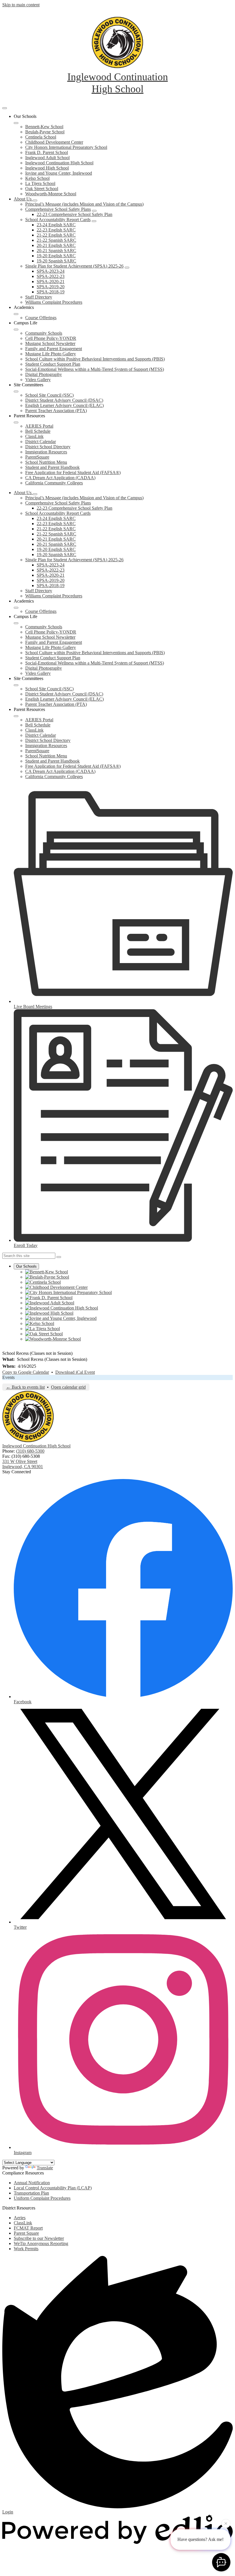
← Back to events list (25, 1387)
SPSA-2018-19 (51, 292)
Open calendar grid (68, 1387)
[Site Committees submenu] (16, 391)
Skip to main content (21, 5)
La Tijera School (40, 183)
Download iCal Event (75, 1372)
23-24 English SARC (56, 225)
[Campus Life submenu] (16, 330)
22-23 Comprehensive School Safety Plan (75, 214)
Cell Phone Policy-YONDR (51, 338)
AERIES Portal (39, 426)
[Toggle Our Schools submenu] (16, 123)
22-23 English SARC (56, 230)
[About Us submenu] (35, 200)
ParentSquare (37, 457)
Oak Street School (42, 189)
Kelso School (37, 178)
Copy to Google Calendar (26, 1372)
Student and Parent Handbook (52, 467)
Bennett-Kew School (44, 127)
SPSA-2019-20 (51, 287)
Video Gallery (38, 380)
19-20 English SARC (56, 256)
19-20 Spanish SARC (56, 261)
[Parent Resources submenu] (16, 422)
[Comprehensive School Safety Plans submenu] (94, 211)
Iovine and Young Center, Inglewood (59, 173)
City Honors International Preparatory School (66, 147)
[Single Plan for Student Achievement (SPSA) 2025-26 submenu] (127, 268)
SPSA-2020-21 (51, 281)
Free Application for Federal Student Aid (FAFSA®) (73, 472)
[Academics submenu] (16, 314)
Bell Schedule (38, 431)
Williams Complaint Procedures (54, 302)
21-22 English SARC (56, 235)
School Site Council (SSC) (49, 395)
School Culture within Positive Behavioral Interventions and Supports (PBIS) (95, 359)
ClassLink (34, 436)
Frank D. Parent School (47, 152)
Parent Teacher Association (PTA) (56, 411)
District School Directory (48, 447)
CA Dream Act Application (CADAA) (60, 478)
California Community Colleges (54, 483)
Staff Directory (39, 297)
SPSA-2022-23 (51, 276)
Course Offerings (41, 318)
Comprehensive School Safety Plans (58, 209)
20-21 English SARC (56, 245)
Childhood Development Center (54, 142)
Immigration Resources (46, 452)
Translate (45, 2168)
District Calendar (41, 442)
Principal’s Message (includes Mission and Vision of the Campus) (84, 204)
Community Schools (44, 333)
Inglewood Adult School (47, 158)
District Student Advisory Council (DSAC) (64, 400)
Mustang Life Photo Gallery (51, 354)
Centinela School (41, 137)
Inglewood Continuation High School (59, 163)
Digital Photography (44, 374)
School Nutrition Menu (46, 462)
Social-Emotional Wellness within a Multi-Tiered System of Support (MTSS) (95, 369)
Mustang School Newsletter (50, 343)
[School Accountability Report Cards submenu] (94, 221)
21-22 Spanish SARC (56, 240)
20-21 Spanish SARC (56, 251)
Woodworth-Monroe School (51, 194)
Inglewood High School (47, 168)
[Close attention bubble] (226, 2524)
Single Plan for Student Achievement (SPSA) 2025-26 (74, 266)
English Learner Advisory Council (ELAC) (64, 405)
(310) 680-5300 (30, 1451)
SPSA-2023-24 (51, 271)
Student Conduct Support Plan (53, 364)
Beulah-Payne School (45, 132)
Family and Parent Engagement (54, 349)
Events (8, 1377)
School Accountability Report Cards (58, 220)
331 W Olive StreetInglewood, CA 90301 (23, 1464)
